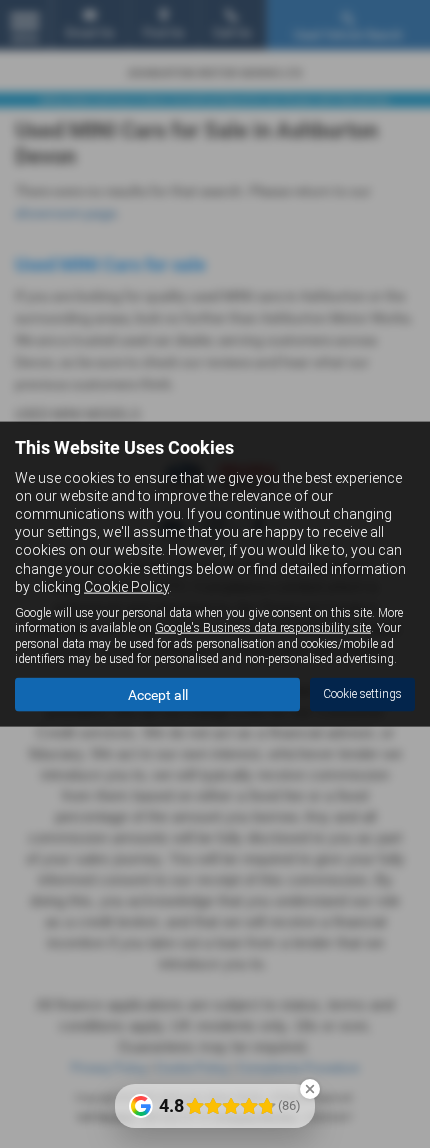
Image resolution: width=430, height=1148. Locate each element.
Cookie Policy (126, 586)
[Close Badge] (310, 1089)
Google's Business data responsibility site (263, 628)
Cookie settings (362, 694)
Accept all (158, 694)
